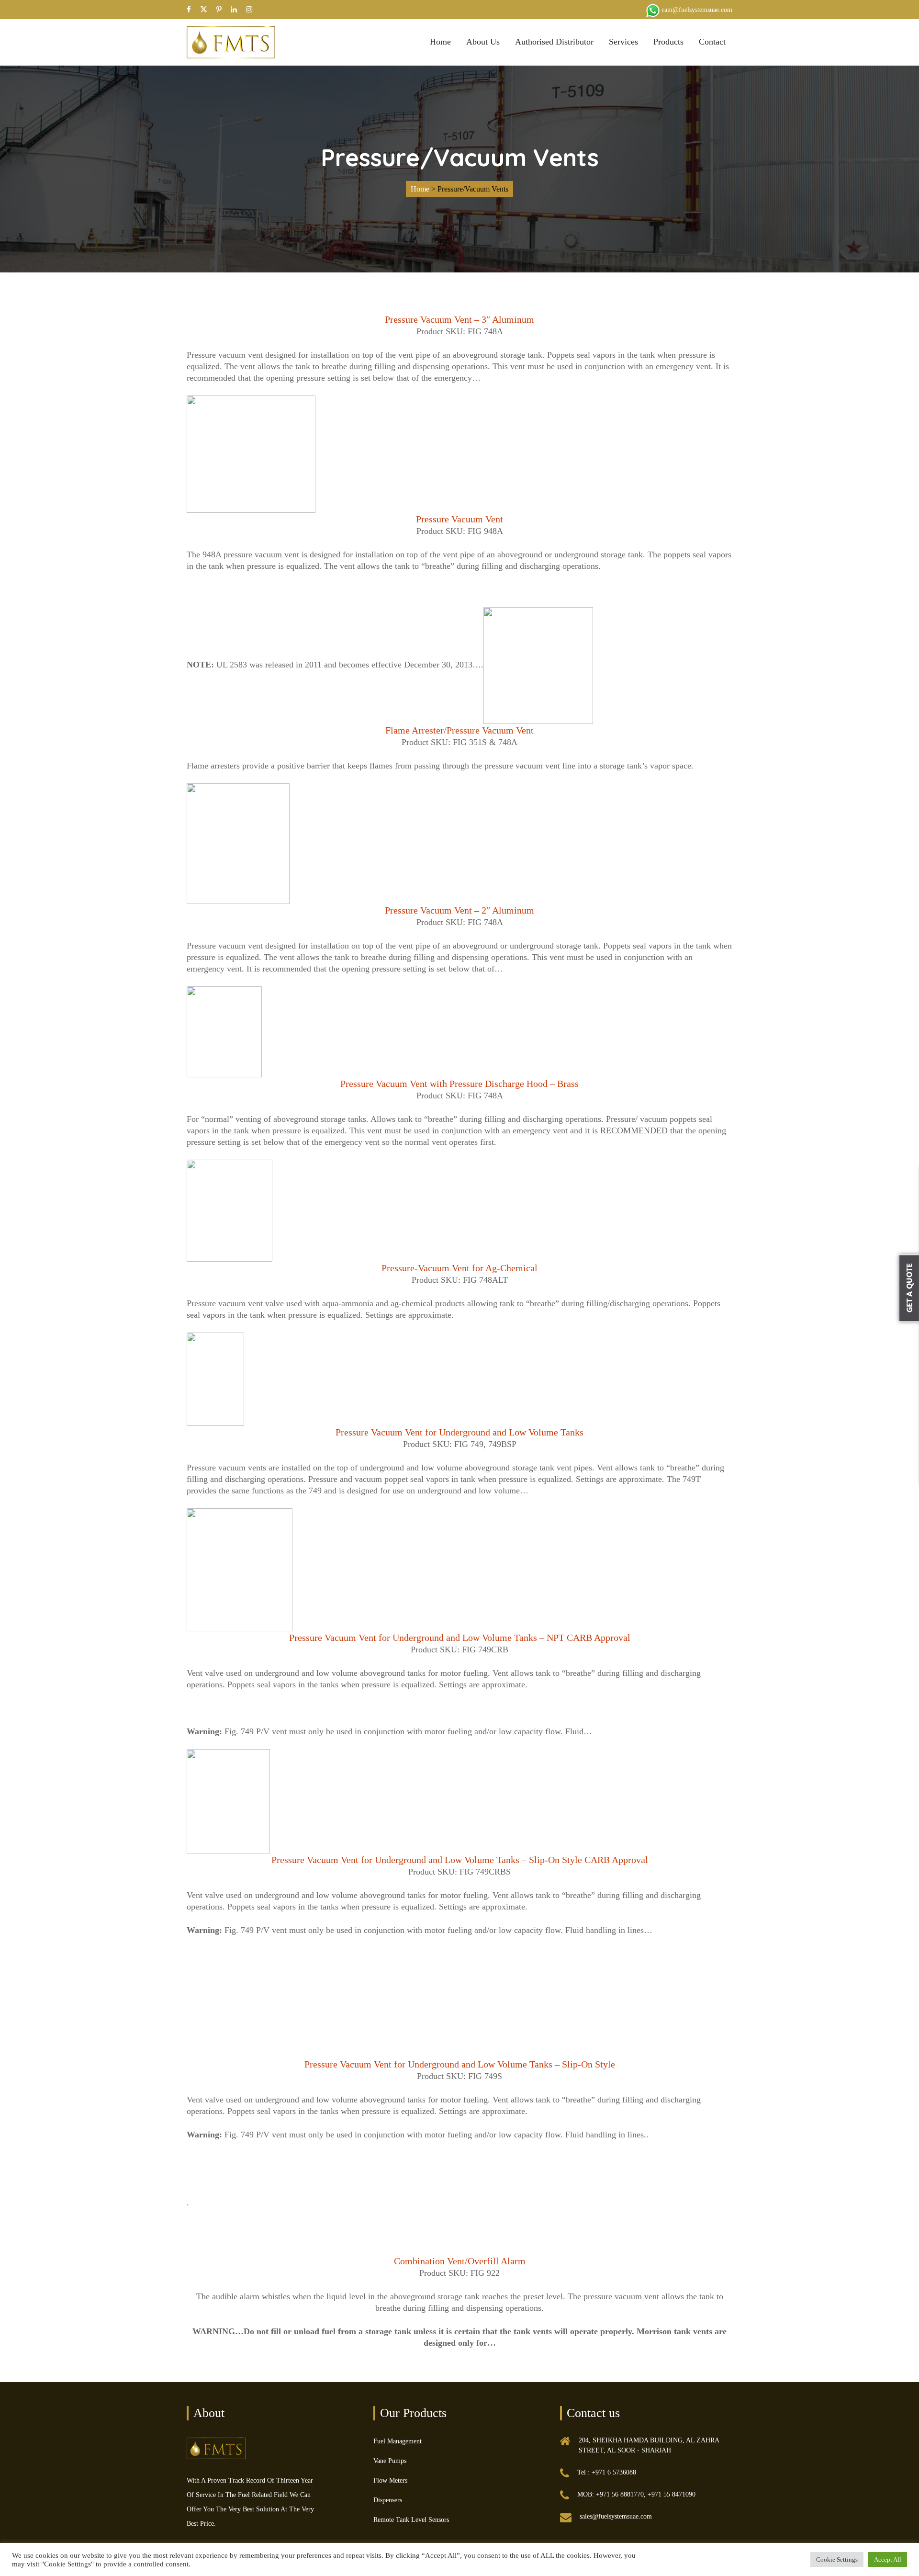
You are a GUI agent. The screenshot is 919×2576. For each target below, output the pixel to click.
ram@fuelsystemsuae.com (697, 10)
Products (668, 42)
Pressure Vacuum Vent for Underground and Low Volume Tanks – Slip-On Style (460, 2064)
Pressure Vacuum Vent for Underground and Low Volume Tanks (459, 1432)
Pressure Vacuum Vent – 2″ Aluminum (459, 910)
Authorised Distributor (554, 42)
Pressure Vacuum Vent (459, 519)
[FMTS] (231, 41)
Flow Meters (390, 2480)
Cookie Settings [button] (837, 2559)
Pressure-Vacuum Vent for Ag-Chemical (459, 1268)
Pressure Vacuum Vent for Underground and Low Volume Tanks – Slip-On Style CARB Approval (460, 1860)
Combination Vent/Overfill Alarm (460, 2261)
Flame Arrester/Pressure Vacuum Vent (459, 730)
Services (623, 42)
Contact (712, 42)
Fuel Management (398, 2441)
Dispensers (388, 2500)
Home (440, 42)
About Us (483, 42)
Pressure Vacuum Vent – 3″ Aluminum (459, 319)
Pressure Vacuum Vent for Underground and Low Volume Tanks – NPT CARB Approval (460, 1638)
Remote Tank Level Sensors (411, 2520)
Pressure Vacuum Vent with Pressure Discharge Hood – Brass (459, 1084)
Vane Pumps (390, 2461)
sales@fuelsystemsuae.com (616, 2516)
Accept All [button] (888, 2559)
